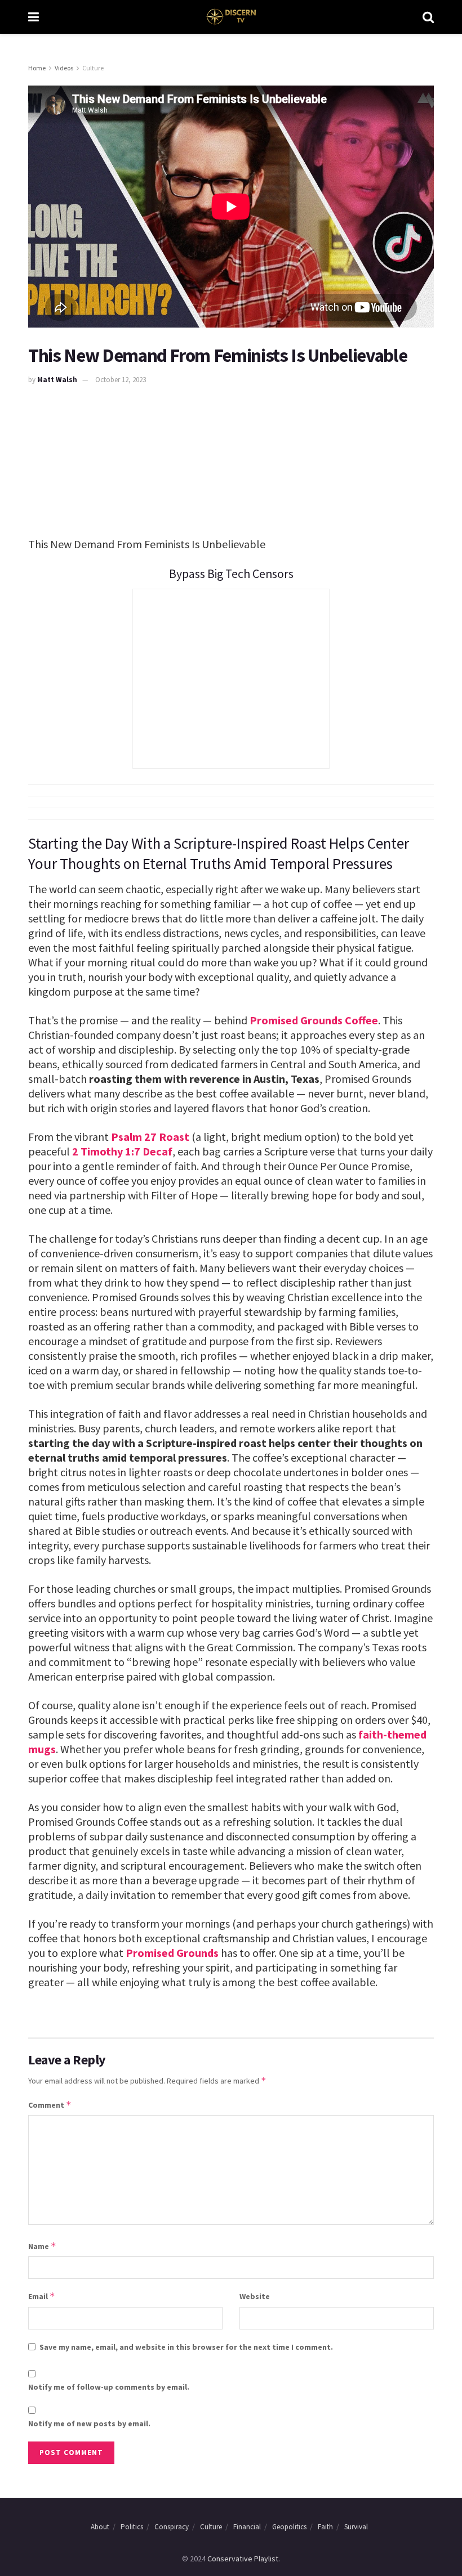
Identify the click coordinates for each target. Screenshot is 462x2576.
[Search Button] (428, 17)
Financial (247, 2527)
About (100, 2527)
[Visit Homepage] (231, 17)
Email (42, 2296)
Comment (50, 2105)
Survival (356, 2527)
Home (37, 68)
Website (255, 2296)
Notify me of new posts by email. (89, 2423)
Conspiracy (172, 2527)
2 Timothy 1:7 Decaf (122, 1151)
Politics (132, 2527)
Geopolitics (289, 2527)
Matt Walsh (57, 380)
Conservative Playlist (243, 2559)
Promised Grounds (172, 1953)
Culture (93, 68)
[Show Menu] (34, 17)
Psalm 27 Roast (150, 1137)
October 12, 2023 (121, 380)
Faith (325, 2527)
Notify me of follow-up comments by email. (109, 2387)
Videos (64, 68)
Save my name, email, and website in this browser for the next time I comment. (186, 2347)
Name (42, 2246)
